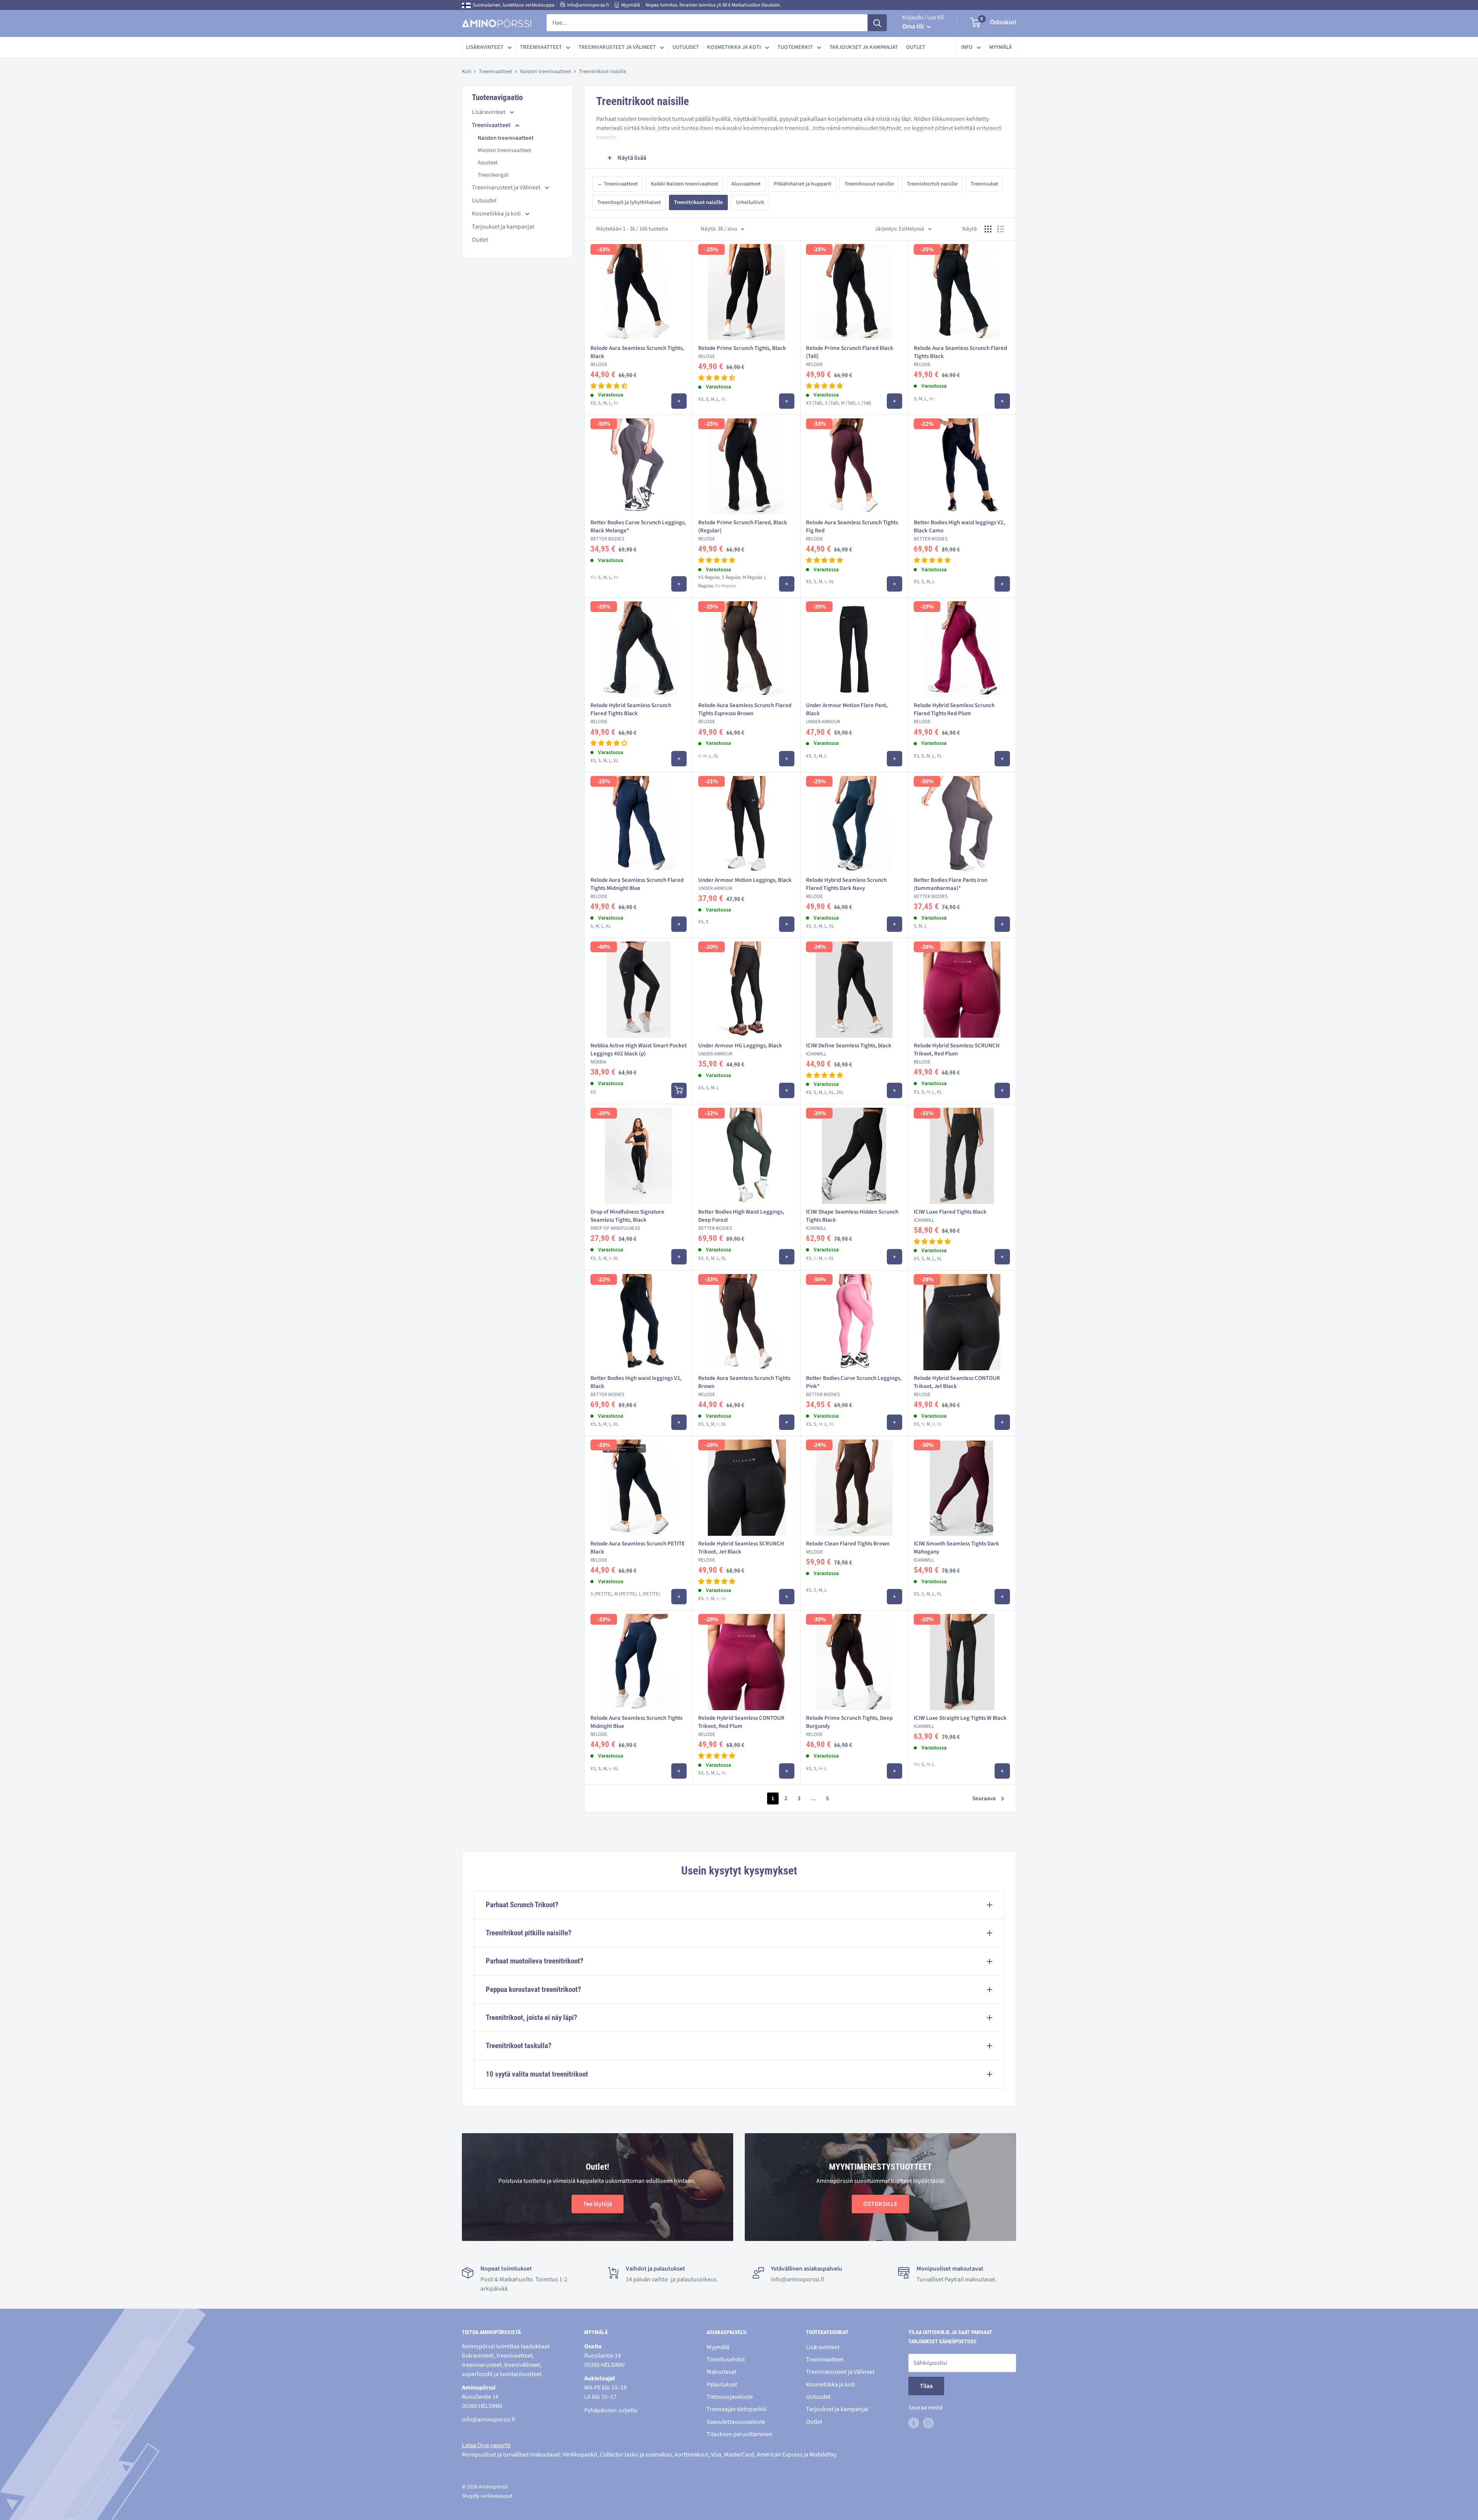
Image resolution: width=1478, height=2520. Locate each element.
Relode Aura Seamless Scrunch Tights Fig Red (852, 527)
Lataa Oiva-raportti (486, 2445)
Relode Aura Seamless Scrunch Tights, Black (637, 352)
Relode (599, 365)
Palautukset (722, 2385)
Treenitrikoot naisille (698, 202)
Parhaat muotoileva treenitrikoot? (535, 1961)
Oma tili (914, 27)
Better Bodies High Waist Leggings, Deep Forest (741, 1216)
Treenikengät (493, 175)
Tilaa (926, 2386)
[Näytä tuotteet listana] (1001, 229)
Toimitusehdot (726, 2359)
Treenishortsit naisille (932, 184)
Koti (466, 72)
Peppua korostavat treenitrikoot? (533, 1989)
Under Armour (823, 722)
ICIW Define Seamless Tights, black (849, 1046)
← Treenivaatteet (618, 184)
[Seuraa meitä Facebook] (914, 2423)
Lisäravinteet (485, 47)
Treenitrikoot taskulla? (519, 2046)
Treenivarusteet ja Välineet (617, 47)
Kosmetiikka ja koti (734, 47)
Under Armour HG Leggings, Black (740, 1046)
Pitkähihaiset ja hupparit (803, 184)
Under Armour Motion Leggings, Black (745, 880)
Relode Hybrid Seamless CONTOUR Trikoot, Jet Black (957, 1382)
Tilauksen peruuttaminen (740, 2434)
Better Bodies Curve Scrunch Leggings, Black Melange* (638, 527)
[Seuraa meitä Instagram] (928, 2423)
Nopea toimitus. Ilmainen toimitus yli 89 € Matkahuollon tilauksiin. (713, 5)
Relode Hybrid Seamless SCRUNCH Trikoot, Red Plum (957, 1050)
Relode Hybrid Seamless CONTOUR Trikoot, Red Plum (741, 1722)
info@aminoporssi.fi (588, 5)
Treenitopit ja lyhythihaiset (629, 202)
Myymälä (631, 5)
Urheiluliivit (750, 202)
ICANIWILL (816, 1054)
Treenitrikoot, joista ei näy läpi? (532, 2018)
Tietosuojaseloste (730, 2397)
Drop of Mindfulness (615, 1228)
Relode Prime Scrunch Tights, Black (742, 348)
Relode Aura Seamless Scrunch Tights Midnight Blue (636, 1722)
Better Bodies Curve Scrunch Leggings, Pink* (854, 1382)
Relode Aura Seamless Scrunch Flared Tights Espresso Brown (745, 709)
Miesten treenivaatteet (504, 150)
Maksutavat (721, 2372)
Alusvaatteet (746, 184)
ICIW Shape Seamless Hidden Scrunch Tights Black (852, 1216)
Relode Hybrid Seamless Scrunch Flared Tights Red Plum (954, 709)
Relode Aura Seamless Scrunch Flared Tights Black (960, 352)
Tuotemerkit (795, 47)
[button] (609, 386)
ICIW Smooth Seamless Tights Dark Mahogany (956, 1548)
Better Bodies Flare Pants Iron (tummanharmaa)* (951, 884)
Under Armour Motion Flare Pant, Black (847, 709)
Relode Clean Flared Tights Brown (848, 1544)
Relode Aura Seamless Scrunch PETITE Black (638, 1548)
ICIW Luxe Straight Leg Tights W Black (960, 1718)
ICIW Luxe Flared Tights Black (950, 1212)
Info (967, 47)
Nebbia (598, 1062)
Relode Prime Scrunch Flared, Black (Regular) (743, 527)
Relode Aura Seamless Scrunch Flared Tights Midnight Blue (637, 884)
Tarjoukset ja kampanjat (864, 47)
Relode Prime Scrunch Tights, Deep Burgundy (849, 1722)
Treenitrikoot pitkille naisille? (529, 1933)
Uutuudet (686, 47)
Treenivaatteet (541, 47)
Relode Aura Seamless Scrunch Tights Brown (744, 1382)
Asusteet (488, 163)
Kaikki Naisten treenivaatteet (685, 184)
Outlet (916, 47)
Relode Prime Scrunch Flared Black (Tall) (850, 352)
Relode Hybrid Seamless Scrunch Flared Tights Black (631, 709)
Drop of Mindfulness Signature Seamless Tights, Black (627, 1216)
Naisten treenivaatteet (546, 72)
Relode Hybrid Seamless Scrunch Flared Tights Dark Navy (846, 884)
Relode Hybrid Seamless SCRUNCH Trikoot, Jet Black (741, 1548)
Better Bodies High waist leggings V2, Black (636, 1382)
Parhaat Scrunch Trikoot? (522, 1905)
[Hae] (877, 23)
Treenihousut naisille (869, 184)
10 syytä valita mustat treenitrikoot (537, 2074)
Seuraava (984, 1798)
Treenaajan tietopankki (737, 2409)
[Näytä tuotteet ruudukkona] (988, 229)
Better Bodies (607, 539)
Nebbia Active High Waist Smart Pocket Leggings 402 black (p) (639, 1050)
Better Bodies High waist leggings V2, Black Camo (959, 527)
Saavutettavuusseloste (736, 2422)
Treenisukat (984, 184)
